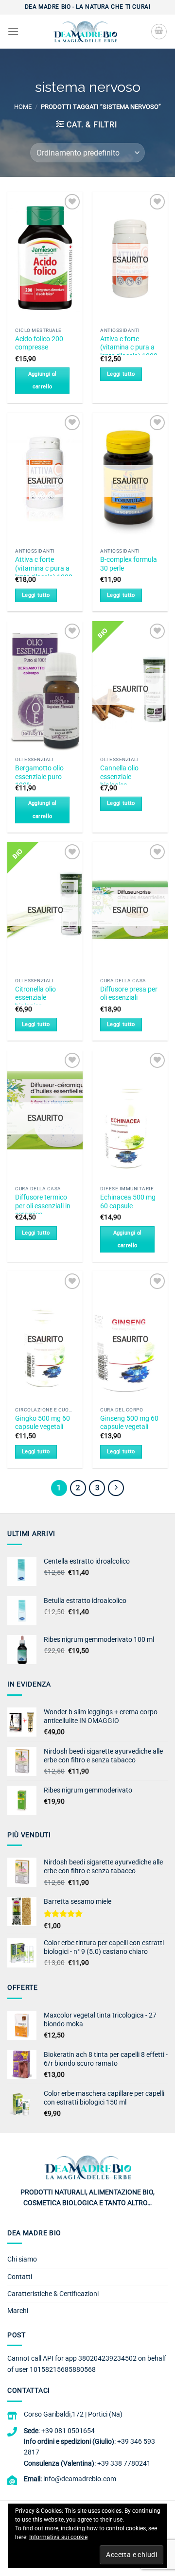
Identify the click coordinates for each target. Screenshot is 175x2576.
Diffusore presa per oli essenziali (129, 993)
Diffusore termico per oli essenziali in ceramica (43, 1206)
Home (23, 107)
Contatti (20, 2277)
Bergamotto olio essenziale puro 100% (39, 776)
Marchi (18, 2311)
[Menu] (13, 31)
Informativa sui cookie (58, 2537)
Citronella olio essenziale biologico (35, 998)
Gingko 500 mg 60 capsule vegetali (43, 1423)
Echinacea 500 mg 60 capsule (128, 1201)
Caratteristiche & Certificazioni (53, 2294)
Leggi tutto (121, 374)
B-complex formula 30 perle (129, 564)
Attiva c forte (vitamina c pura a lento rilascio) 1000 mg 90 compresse (44, 572)
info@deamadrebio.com (80, 2479)
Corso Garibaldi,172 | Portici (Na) (73, 2414)
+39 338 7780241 (124, 2463)
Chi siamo (22, 2259)
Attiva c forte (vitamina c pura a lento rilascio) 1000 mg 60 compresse (129, 352)
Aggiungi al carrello (43, 380)
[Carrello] (159, 32)
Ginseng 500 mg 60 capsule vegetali (129, 1423)
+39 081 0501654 (68, 2431)
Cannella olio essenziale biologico (119, 776)
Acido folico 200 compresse (39, 343)
